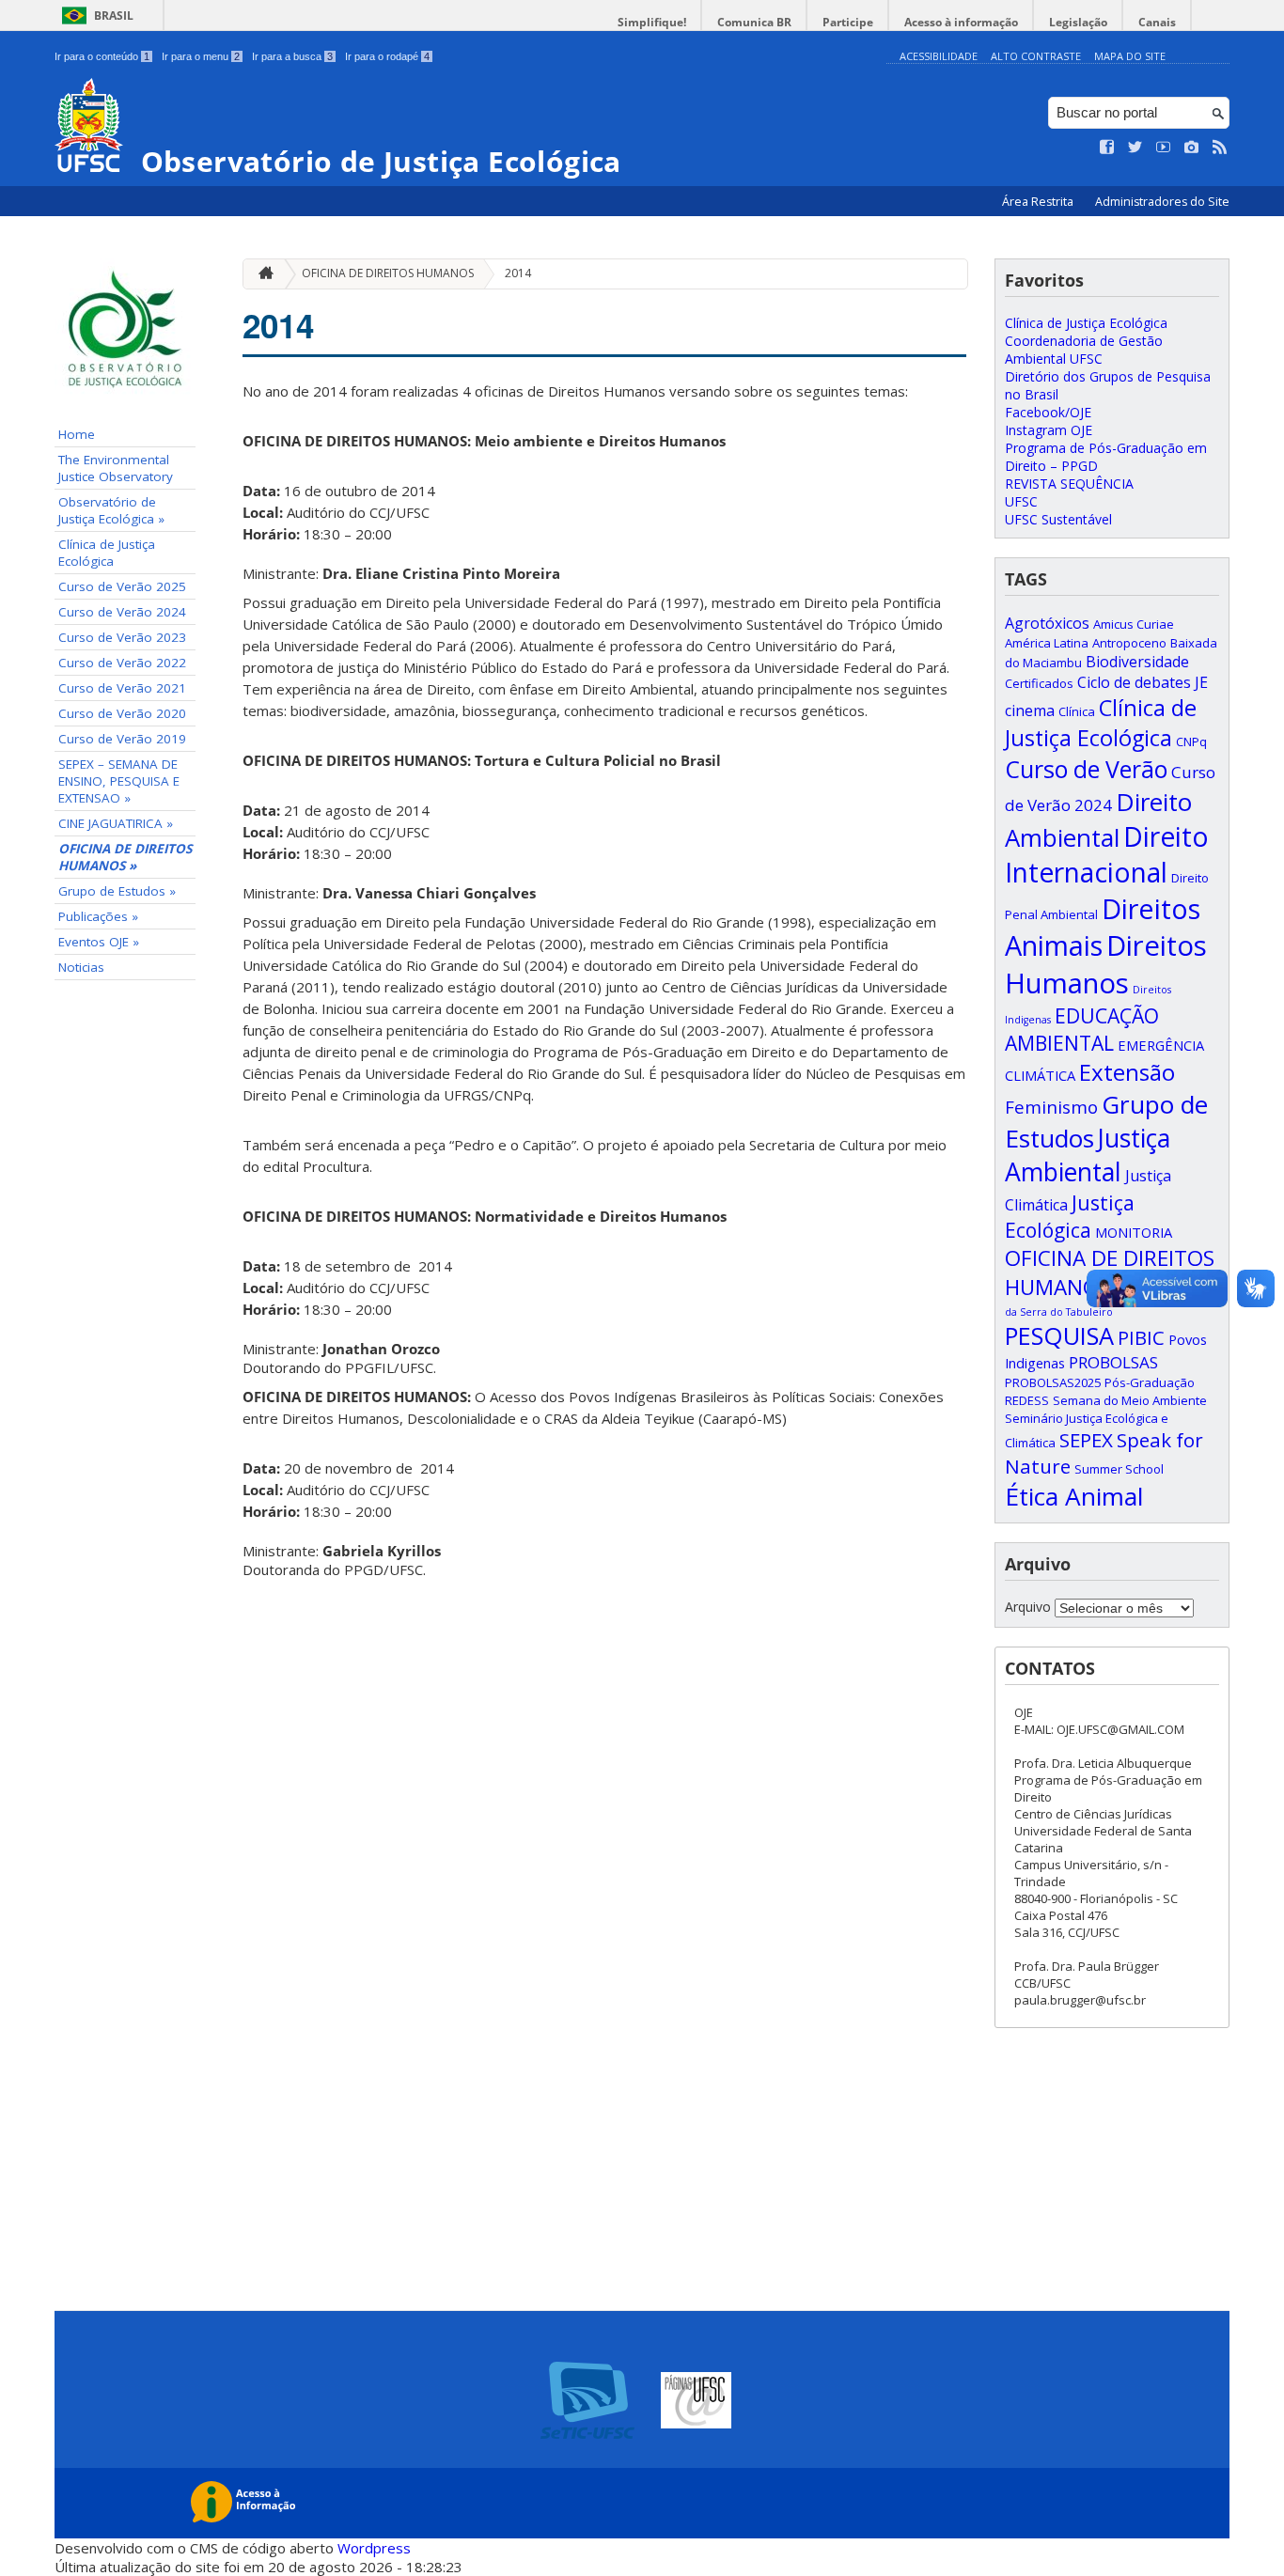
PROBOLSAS (1113, 1362)
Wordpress (374, 2548)
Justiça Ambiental (1088, 1155)
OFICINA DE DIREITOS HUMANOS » (125, 857)
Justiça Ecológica (1070, 1216)
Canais (1157, 22)
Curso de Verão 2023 (122, 637)
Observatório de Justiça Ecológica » (111, 510)
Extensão (1127, 1072)
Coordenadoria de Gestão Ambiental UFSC (1084, 350)
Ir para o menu (201, 56)
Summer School (1119, 1469)
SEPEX (1086, 1440)
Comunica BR (754, 22)
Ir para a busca (292, 56)
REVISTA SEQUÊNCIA (1069, 484)
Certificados (1039, 683)
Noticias (81, 967)
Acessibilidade (939, 56)
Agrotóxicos (1047, 623)
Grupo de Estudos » (117, 891)
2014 (518, 273)
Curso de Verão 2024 (122, 612)
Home (77, 434)
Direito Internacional (1107, 854)
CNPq (1191, 742)
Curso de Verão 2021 (122, 688)
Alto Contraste (1036, 56)
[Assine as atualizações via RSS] (1220, 148)
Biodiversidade (1137, 662)
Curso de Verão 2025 (122, 586)
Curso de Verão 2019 (122, 739)
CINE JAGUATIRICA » (116, 823)
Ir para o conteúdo (102, 56)
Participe (848, 22)
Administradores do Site (1162, 202)
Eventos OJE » (99, 942)
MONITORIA (1134, 1232)
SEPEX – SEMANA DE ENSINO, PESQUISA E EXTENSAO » (119, 781)
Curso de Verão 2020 (122, 713)
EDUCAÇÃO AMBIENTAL (1082, 1029)
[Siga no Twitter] (1135, 148)
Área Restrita (1039, 202)
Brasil (114, 16)
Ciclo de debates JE (1143, 682)
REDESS (1027, 1400)
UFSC (1021, 501)
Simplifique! (652, 22)
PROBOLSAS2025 (1053, 1382)
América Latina (1047, 643)
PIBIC (1141, 1338)
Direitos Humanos (1106, 964)
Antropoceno (1129, 643)
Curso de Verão (1086, 769)
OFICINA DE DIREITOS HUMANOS (388, 273)
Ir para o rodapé (387, 56)
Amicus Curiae (1134, 624)
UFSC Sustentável (1058, 519)
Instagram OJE (1049, 430)
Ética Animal (1074, 1496)
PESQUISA (1059, 1335)
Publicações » (98, 916)
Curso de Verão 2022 (122, 663)
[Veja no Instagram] (1192, 148)
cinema (1030, 710)
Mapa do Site (1130, 56)
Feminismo (1051, 1107)
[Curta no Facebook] (1107, 148)
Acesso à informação (961, 22)
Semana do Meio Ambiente (1130, 1400)
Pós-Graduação (1150, 1382)
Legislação (1078, 22)
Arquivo (1028, 1607)
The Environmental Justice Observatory (116, 468)
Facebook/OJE (1048, 412)
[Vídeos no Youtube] (1164, 148)
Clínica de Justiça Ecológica (107, 553)
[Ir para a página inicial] (261, 274)
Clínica (1077, 711)
